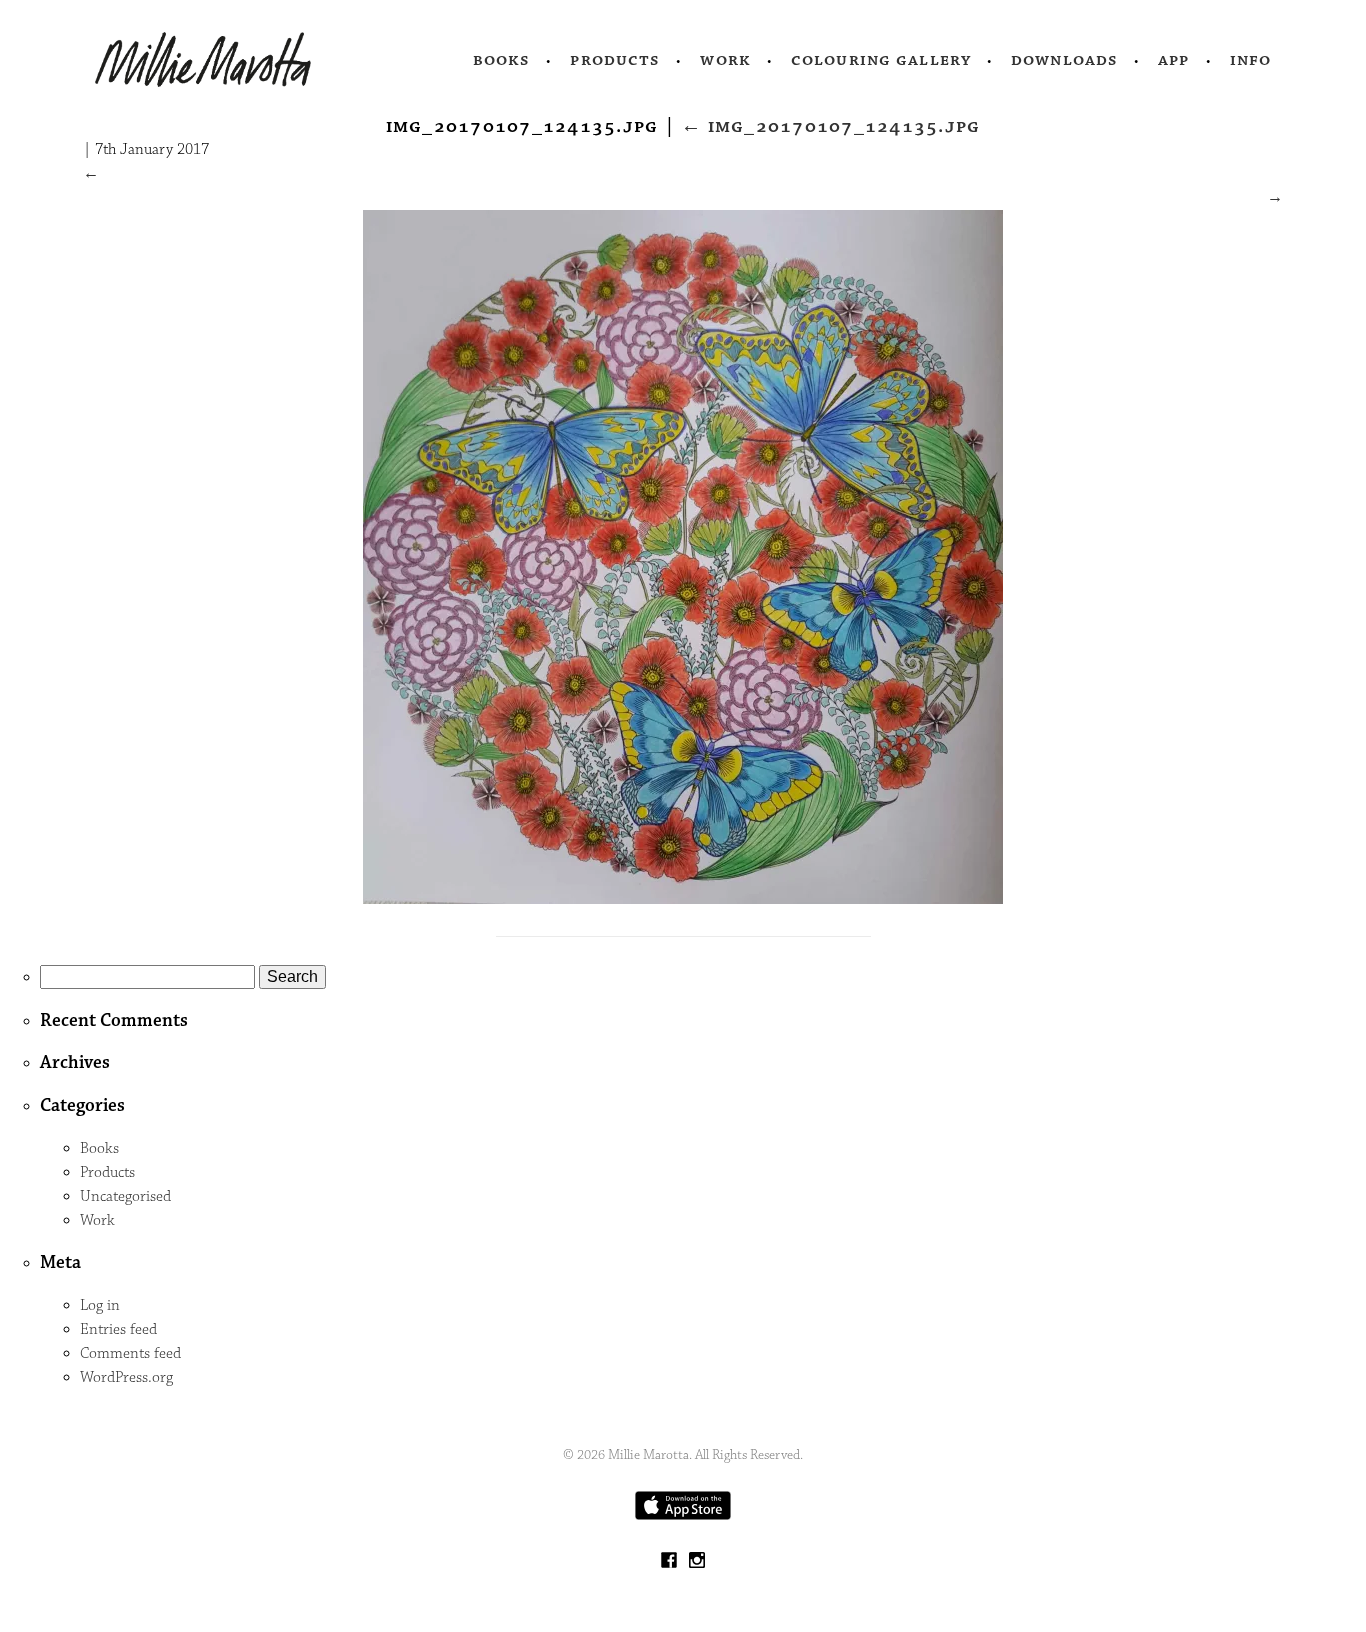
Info (1251, 60)
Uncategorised (125, 1196)
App (1173, 60)
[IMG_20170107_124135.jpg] (683, 899)
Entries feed (118, 1329)
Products (615, 60)
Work (725, 60)
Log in (100, 1305)
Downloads (1064, 60)
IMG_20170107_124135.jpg (830, 126)
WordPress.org (126, 1377)
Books (502, 60)
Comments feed (130, 1353)
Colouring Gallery (881, 60)
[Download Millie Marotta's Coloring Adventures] (683, 1515)
